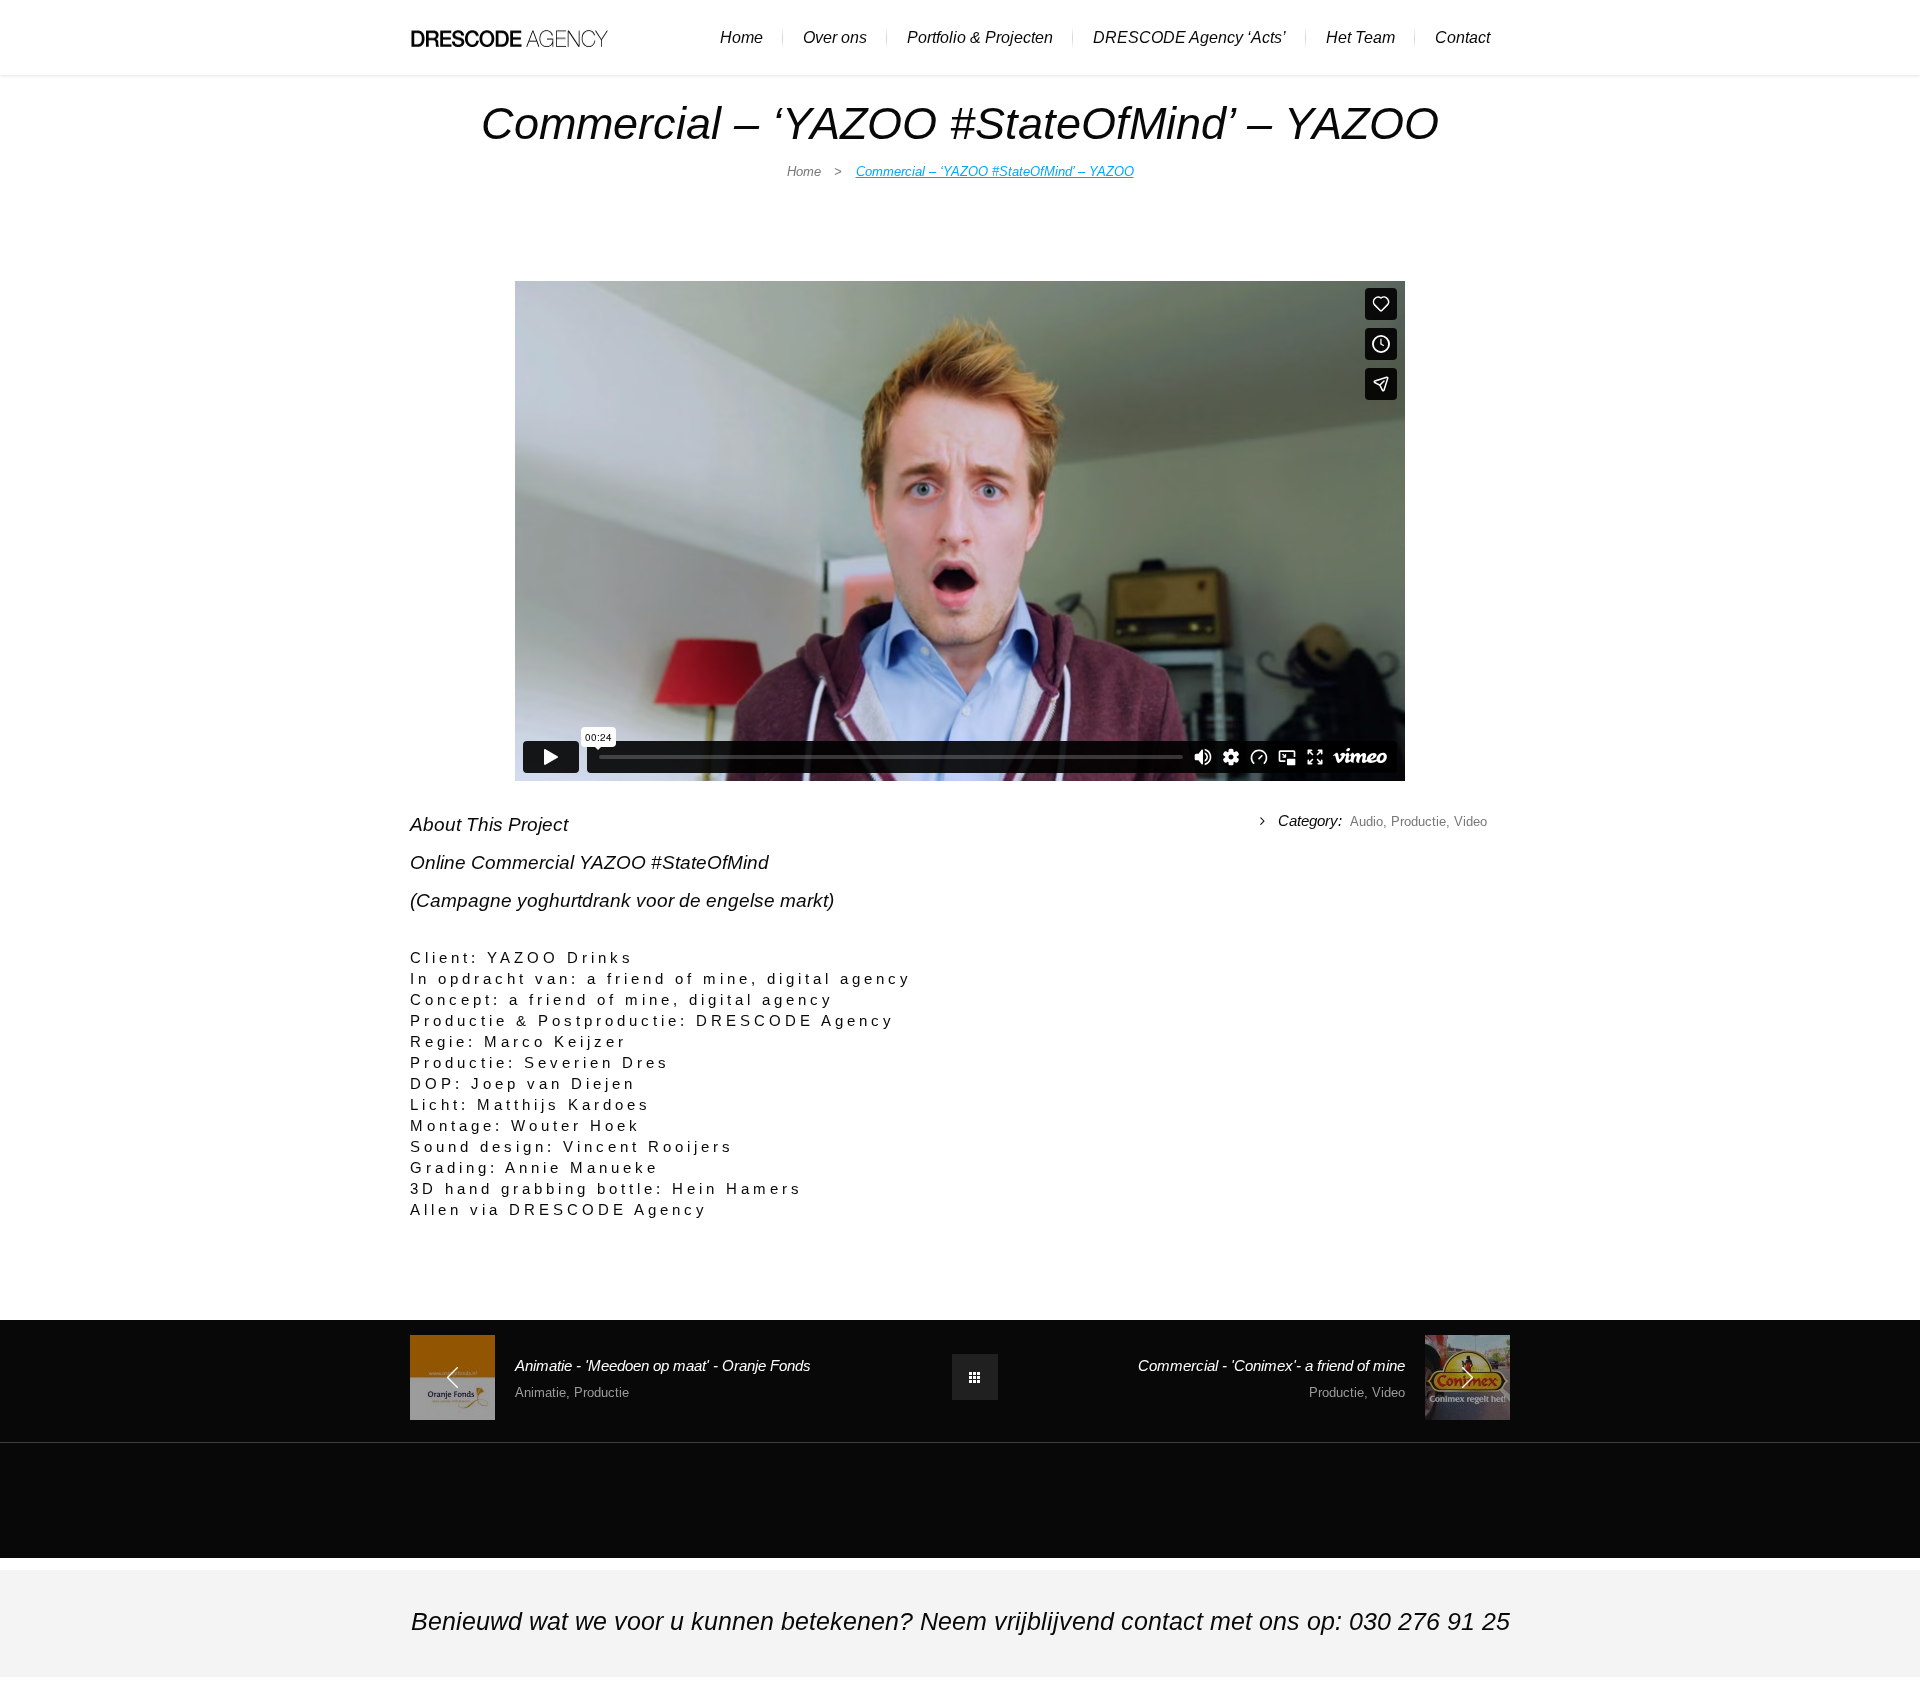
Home (804, 171)
